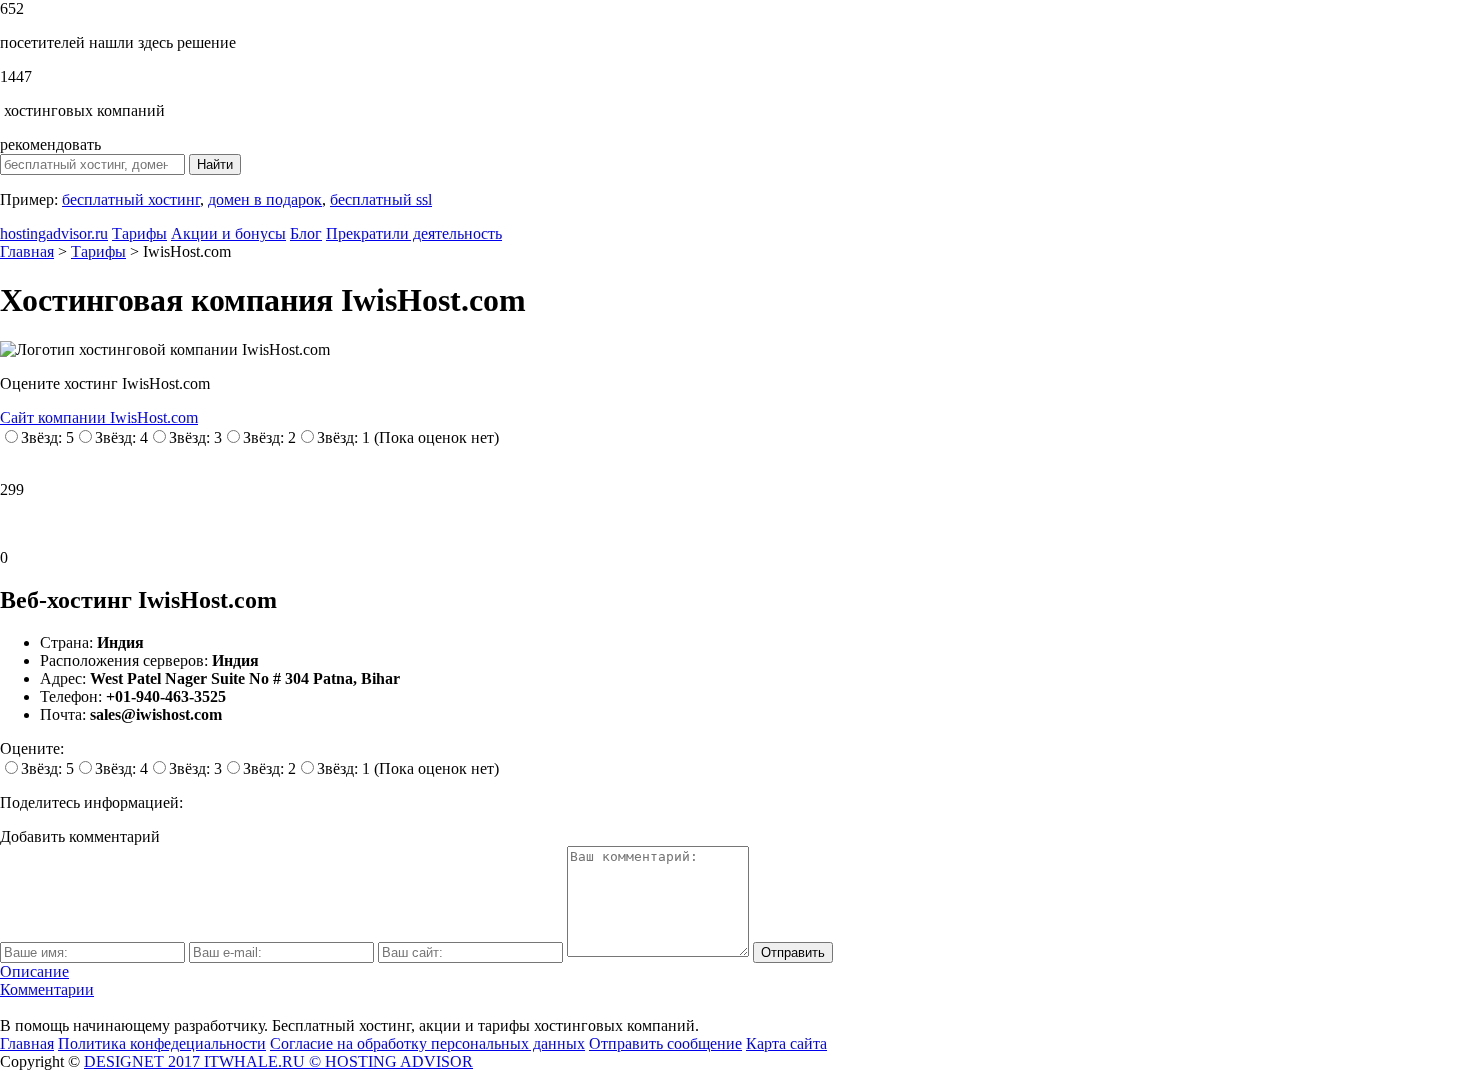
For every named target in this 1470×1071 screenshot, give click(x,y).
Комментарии (47, 989)
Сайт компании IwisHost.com (99, 417)
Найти (215, 164)
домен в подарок (265, 199)
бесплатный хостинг (131, 199)
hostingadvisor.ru (54, 233)
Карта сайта (786, 1043)
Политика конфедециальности (162, 1043)
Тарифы (139, 233)
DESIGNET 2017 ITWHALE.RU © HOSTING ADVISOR (278, 1061)
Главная (27, 1043)
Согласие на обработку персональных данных (427, 1043)
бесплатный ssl (381, 199)
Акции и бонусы (228, 233)
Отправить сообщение (665, 1043)
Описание (34, 971)
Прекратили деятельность (414, 233)
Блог (306, 233)
